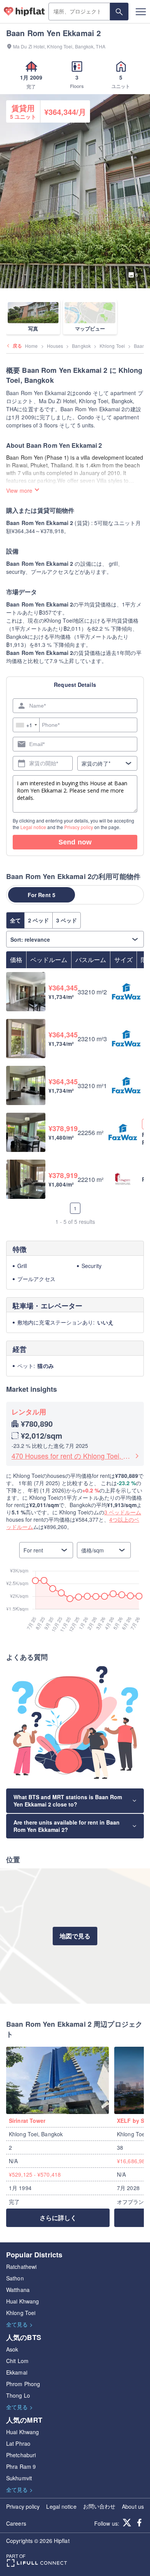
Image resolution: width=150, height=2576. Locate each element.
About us (133, 2506)
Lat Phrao (18, 2443)
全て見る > (19, 2324)
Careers (16, 2523)
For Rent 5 (42, 895)
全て (15, 920)
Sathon (15, 2278)
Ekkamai (17, 2372)
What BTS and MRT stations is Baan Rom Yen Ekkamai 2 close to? (68, 1801)
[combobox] (26, 725)
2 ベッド (38, 920)
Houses (55, 346)
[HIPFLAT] (24, 12)
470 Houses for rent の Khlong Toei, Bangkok (72, 1456)
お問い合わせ (99, 2506)
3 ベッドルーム (123, 1512)
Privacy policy (79, 827)
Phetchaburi (21, 2455)
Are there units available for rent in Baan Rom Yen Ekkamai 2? (67, 1826)
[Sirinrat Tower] (60, 2080)
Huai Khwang (22, 2301)
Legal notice (33, 827)
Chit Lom (17, 2361)
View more (19, 490)
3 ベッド (67, 920)
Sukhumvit (19, 2478)
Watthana (18, 2290)
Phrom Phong (23, 2384)
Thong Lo (18, 2395)
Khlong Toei (112, 346)
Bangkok (81, 346)
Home (31, 346)
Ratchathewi (21, 2267)
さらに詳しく (58, 2218)
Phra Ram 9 (21, 2466)
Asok (12, 2349)
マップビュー (90, 328)
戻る (17, 346)
